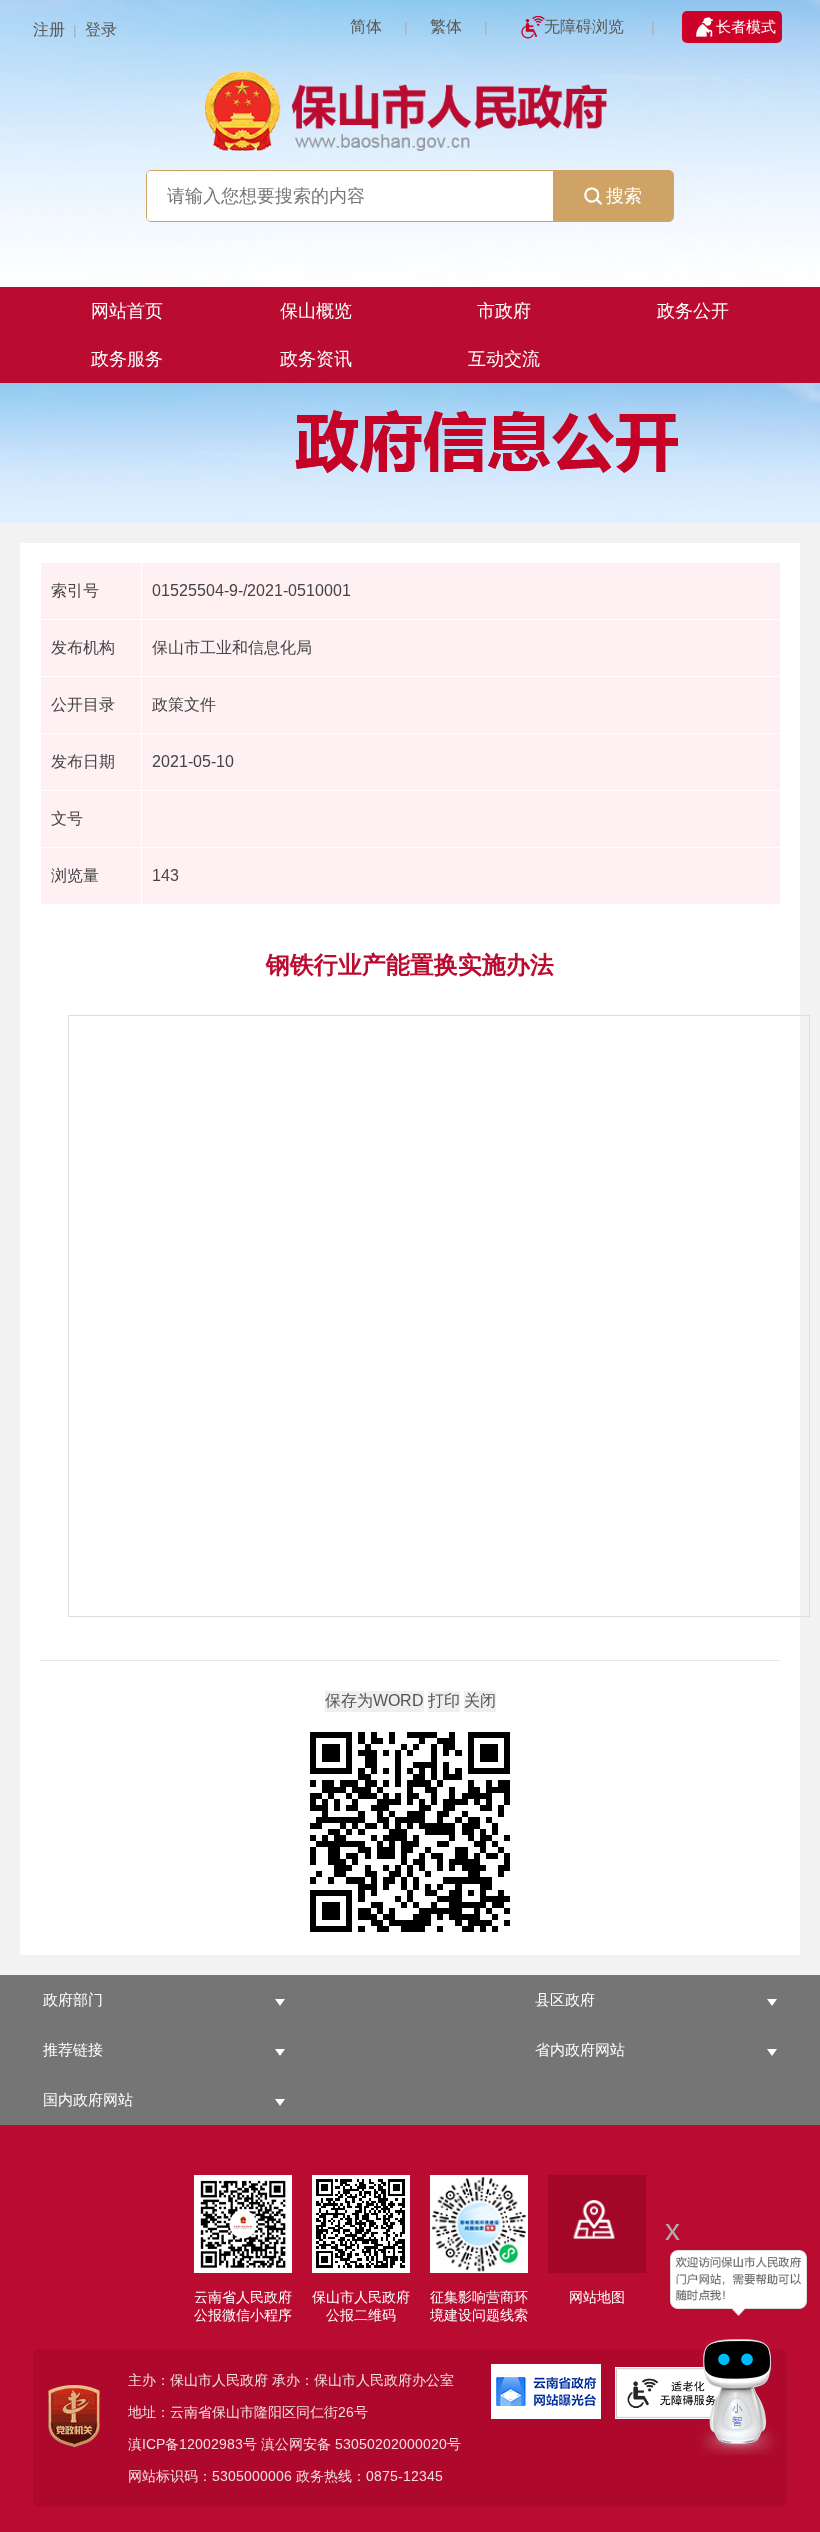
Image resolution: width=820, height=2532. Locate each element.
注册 (49, 29)
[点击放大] (410, 1833)
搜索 (624, 196)
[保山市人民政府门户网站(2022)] (410, 109)
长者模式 (746, 26)
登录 (101, 29)
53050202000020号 (398, 2444)
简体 (366, 26)
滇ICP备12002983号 (192, 2444)
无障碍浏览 (584, 26)
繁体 (446, 26)
